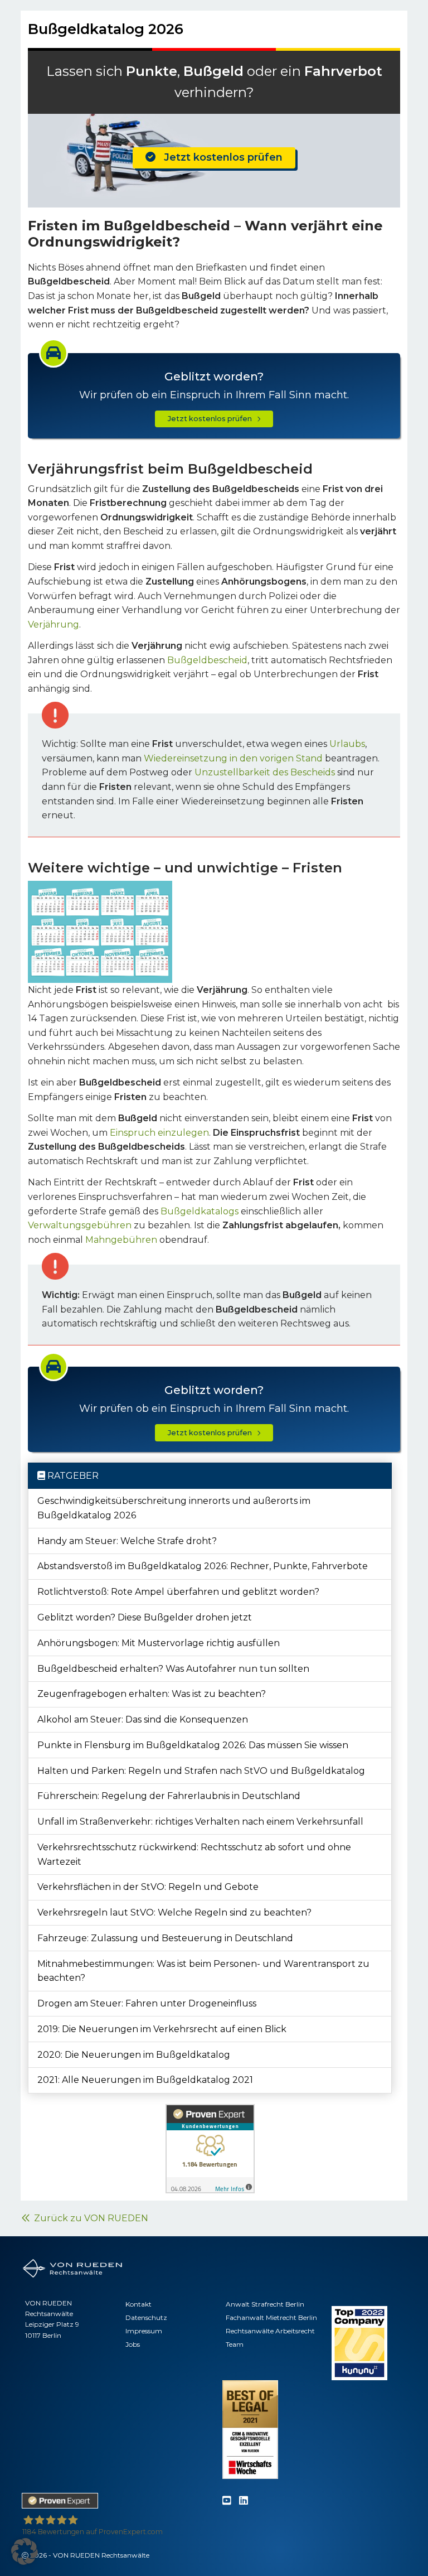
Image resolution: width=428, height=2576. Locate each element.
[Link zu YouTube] (227, 2501)
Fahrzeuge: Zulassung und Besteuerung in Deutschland (165, 1938)
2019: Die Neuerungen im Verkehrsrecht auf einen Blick (162, 2029)
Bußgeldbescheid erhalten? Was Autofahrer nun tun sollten (173, 1669)
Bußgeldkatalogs (200, 1211)
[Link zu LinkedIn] (244, 2501)
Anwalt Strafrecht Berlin (265, 2304)
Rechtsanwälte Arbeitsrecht (270, 2331)
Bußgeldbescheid (207, 660)
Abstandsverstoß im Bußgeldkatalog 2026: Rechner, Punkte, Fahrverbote (203, 1566)
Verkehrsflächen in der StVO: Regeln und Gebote (148, 1887)
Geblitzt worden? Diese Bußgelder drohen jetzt (145, 1617)
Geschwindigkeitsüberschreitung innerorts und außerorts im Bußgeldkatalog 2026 (174, 1508)
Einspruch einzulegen (159, 1133)
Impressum (144, 2331)
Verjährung (53, 624)
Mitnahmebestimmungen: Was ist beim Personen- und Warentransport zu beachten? (203, 1971)
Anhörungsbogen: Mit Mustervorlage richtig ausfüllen (159, 1643)
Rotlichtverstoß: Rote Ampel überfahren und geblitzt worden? (178, 1592)
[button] (25, 2551)
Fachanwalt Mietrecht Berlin (271, 2317)
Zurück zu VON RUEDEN (89, 2218)
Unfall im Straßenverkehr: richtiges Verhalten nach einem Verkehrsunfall (200, 1822)
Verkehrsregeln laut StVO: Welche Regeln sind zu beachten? (174, 1912)
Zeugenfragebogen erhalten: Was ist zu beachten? (152, 1694)
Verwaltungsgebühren (80, 1225)
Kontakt (138, 2304)
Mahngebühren (121, 1240)
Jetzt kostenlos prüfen (219, 157)
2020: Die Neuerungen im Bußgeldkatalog (134, 2055)
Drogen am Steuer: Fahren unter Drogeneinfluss (147, 2003)
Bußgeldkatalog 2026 (106, 29)
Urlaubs (347, 744)
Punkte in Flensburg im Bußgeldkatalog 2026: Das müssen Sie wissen (193, 1745)
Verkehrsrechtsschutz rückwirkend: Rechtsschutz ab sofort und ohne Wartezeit (194, 1854)
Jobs (133, 2344)
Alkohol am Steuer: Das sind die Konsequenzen (143, 1719)
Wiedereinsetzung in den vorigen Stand (233, 758)
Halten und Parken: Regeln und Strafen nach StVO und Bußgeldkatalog (201, 1771)
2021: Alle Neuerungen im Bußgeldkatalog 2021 (145, 2080)
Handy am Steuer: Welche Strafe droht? (127, 1541)
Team (235, 2344)
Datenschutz (146, 2317)
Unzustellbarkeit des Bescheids (265, 772)
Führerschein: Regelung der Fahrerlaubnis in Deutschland (169, 1796)
